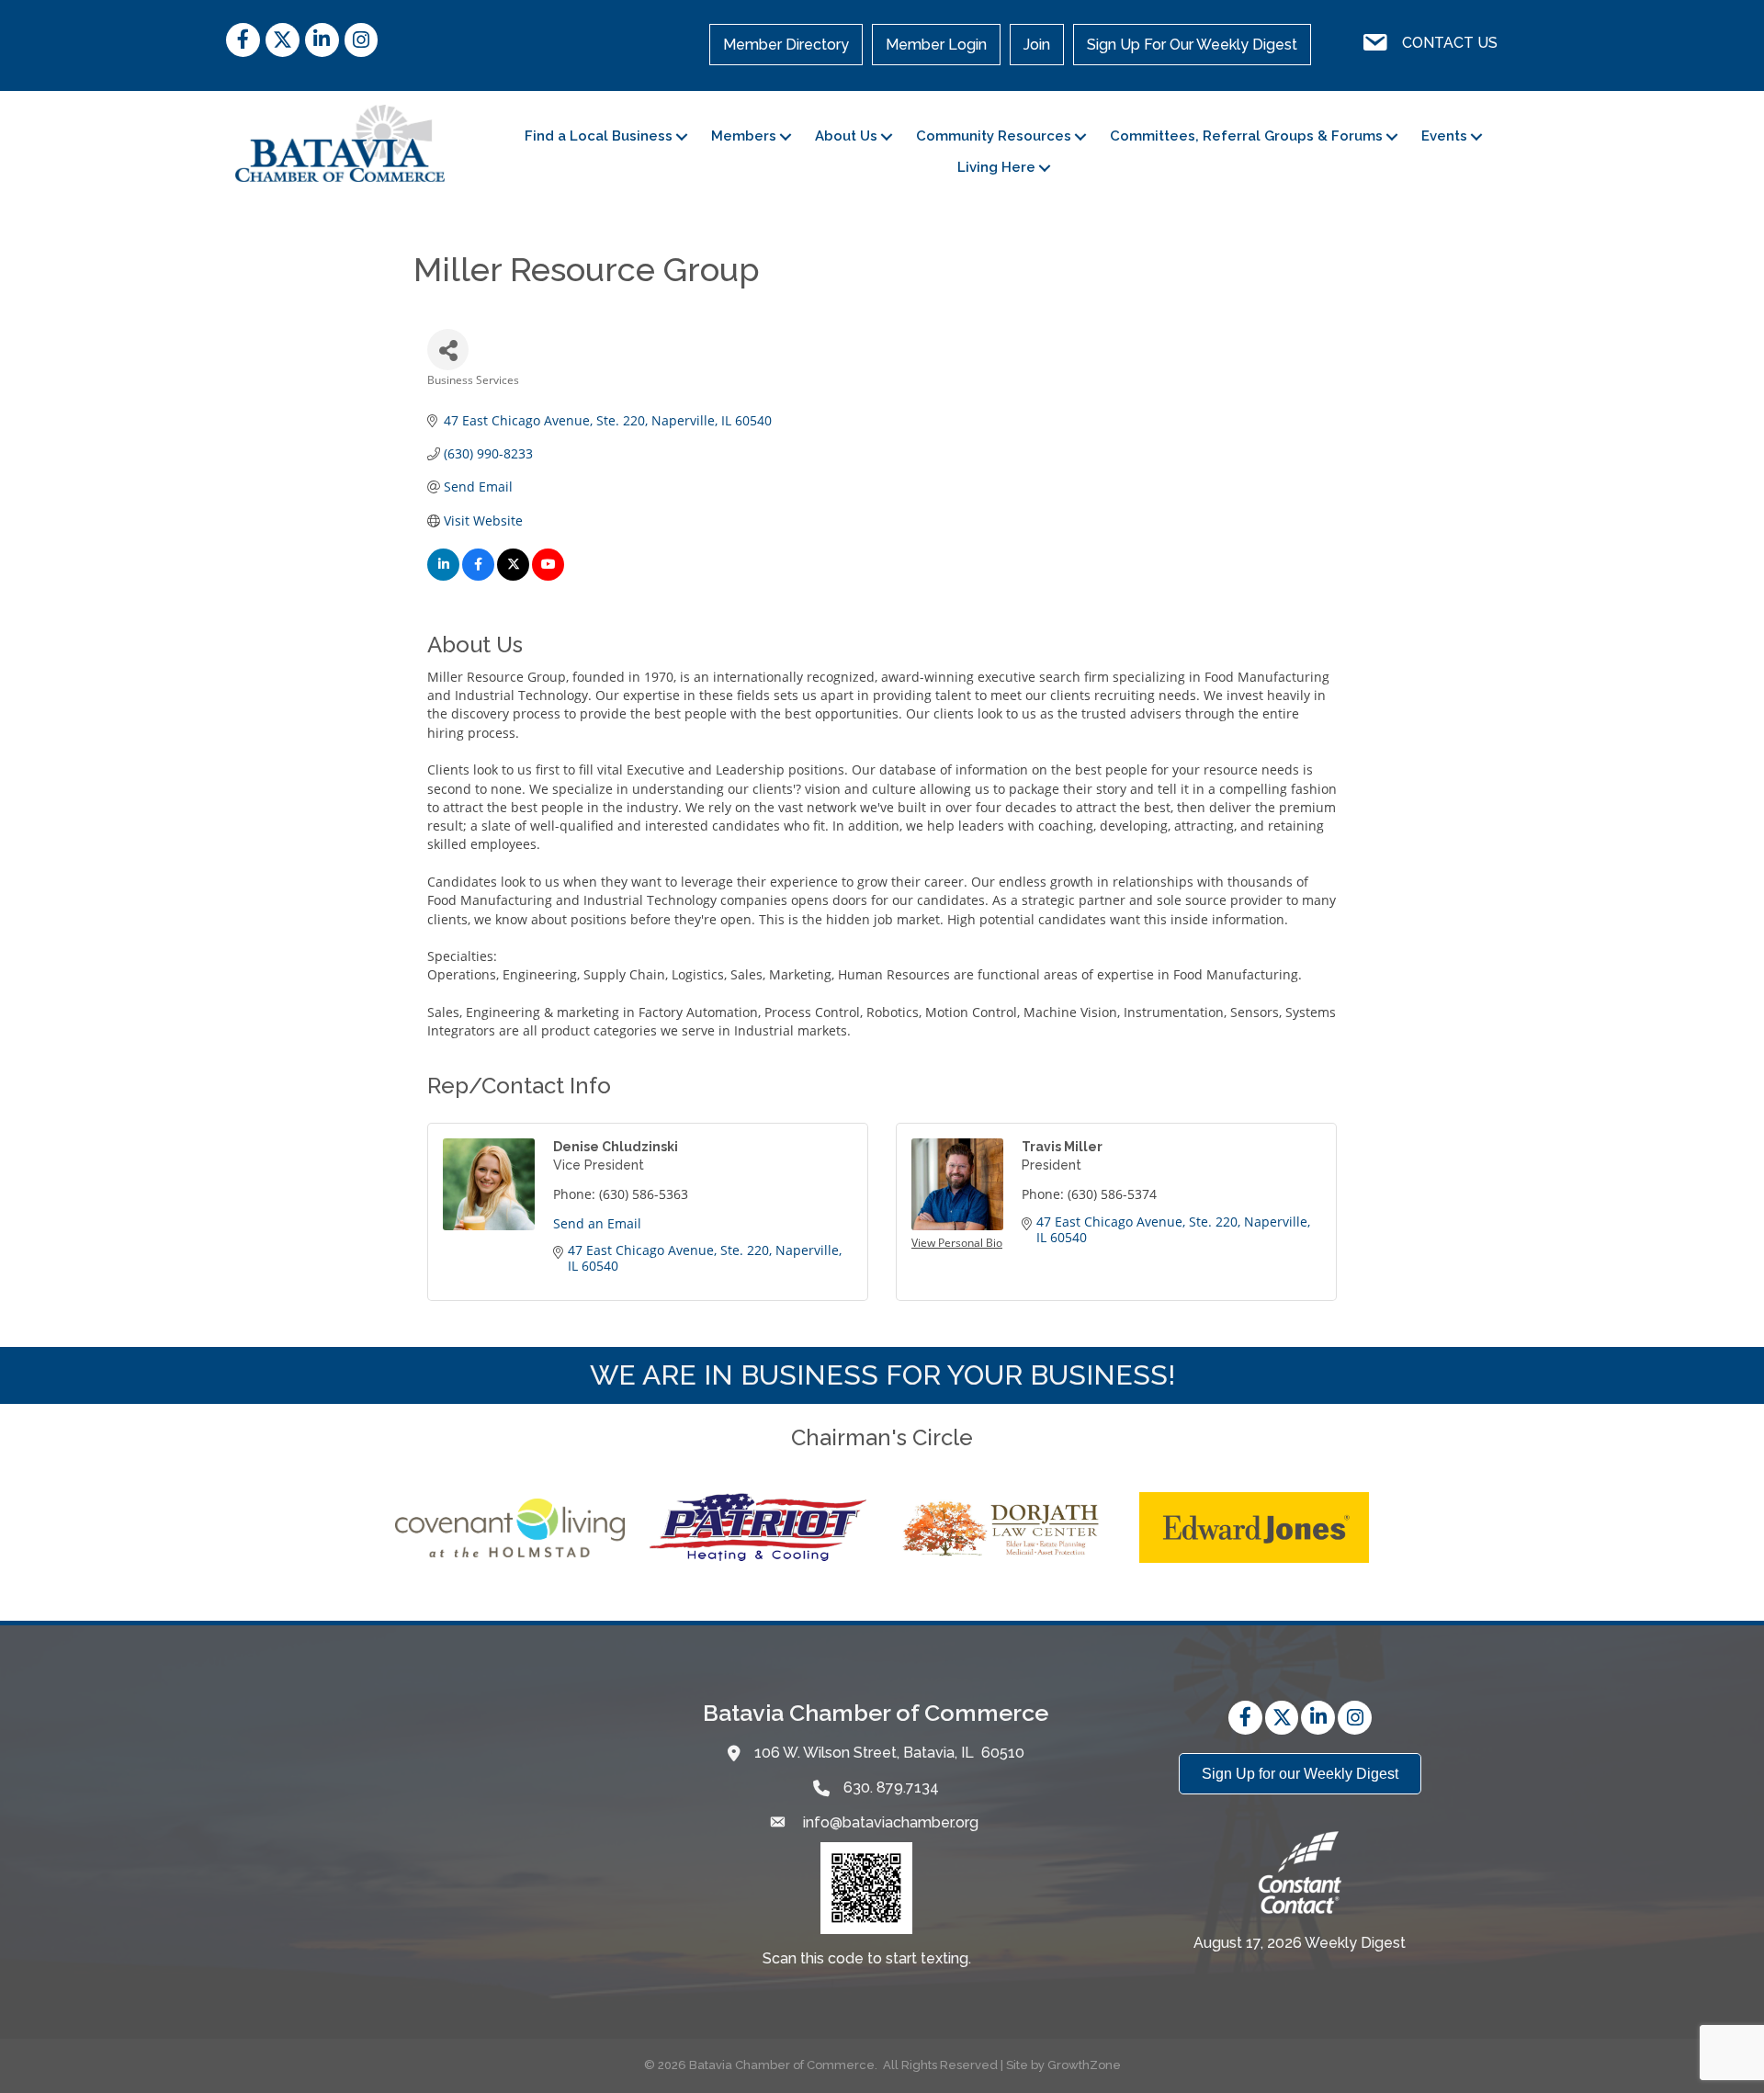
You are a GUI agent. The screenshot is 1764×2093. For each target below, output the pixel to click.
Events (1444, 136)
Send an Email (597, 1223)
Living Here (996, 167)
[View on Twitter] (513, 576)
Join (1037, 45)
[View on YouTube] (548, 576)
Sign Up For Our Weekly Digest (1192, 45)
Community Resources (994, 136)
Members (744, 136)
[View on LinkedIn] (443, 576)
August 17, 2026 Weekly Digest (1300, 1943)
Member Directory (786, 45)
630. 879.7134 (891, 1788)
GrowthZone (1084, 2065)
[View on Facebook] (478, 576)
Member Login (936, 45)
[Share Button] (448, 350)
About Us (846, 136)
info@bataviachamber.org (889, 1822)
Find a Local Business (599, 136)
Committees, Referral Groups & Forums (1246, 136)
